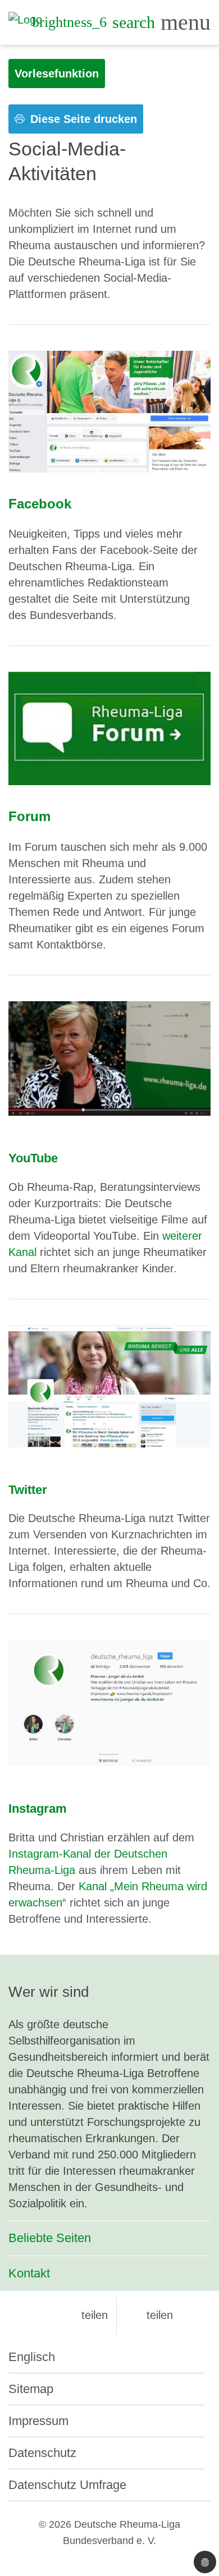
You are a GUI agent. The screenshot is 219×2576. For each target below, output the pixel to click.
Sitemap (31, 2389)
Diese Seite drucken (82, 119)
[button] (85, 2315)
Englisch (32, 2357)
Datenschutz (42, 2453)
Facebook (40, 504)
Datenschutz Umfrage (67, 2485)
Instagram (38, 1809)
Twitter (28, 1490)
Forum (29, 816)
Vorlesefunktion (57, 74)
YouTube (33, 1158)
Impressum (38, 2421)
